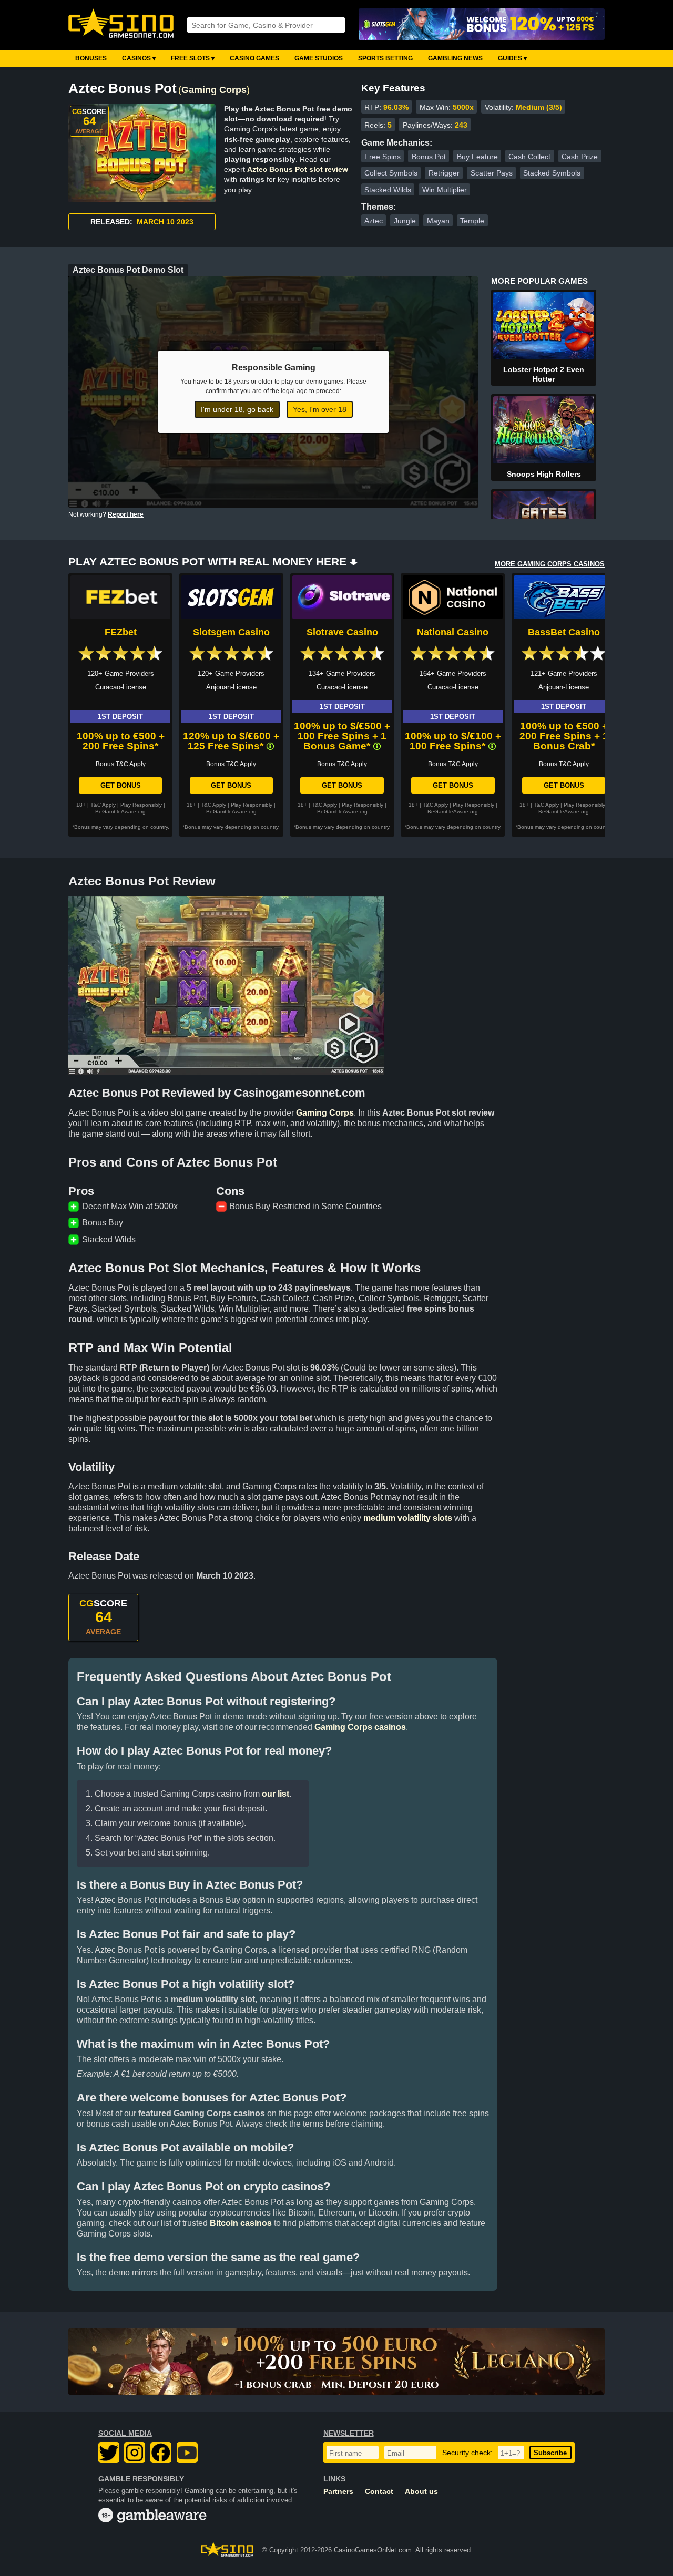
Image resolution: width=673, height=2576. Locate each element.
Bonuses (91, 58)
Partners (338, 2492)
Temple (472, 221)
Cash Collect (529, 157)
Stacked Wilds (388, 190)
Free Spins (383, 157)
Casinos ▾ (139, 58)
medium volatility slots (408, 1518)
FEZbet (121, 632)
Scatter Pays (492, 173)
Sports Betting (385, 58)
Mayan (438, 221)
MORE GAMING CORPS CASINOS (550, 564)
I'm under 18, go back (237, 409)
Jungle (405, 221)
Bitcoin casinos (241, 2223)
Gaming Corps (214, 90)
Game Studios (319, 58)
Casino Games (254, 58)
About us (421, 2492)
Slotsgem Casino (231, 632)
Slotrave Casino (342, 632)
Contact (379, 2492)
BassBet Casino (564, 632)
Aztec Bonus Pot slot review (298, 169)
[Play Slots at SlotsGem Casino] (482, 25)
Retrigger (444, 173)
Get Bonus (121, 785)
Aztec (374, 221)
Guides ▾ (512, 58)
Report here (126, 514)
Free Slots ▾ (193, 58)
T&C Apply (103, 805)
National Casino (453, 632)
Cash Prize (580, 157)
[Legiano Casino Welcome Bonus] (336, 2362)
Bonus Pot (429, 157)
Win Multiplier (445, 190)
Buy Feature (477, 157)
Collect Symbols (391, 173)
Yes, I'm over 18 (320, 409)
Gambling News (455, 58)
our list (276, 1794)
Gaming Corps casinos (360, 1727)
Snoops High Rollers (544, 474)
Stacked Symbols (552, 173)
